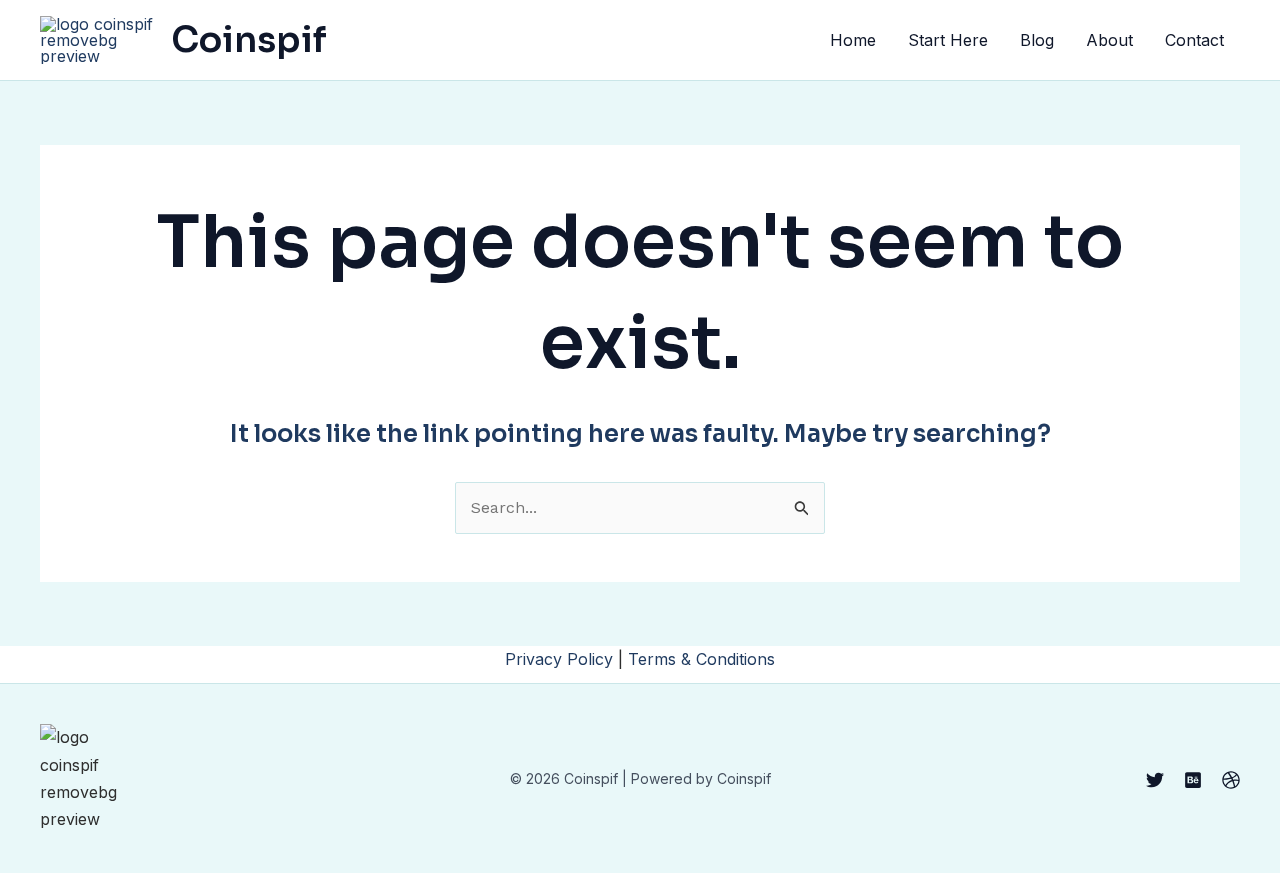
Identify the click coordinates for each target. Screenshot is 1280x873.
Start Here (948, 40)
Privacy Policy (559, 659)
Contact (1194, 40)
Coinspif (249, 40)
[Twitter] (1155, 780)
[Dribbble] (1231, 780)
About (1109, 40)
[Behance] (1193, 780)
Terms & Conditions (701, 659)
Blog (1037, 40)
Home (853, 40)
